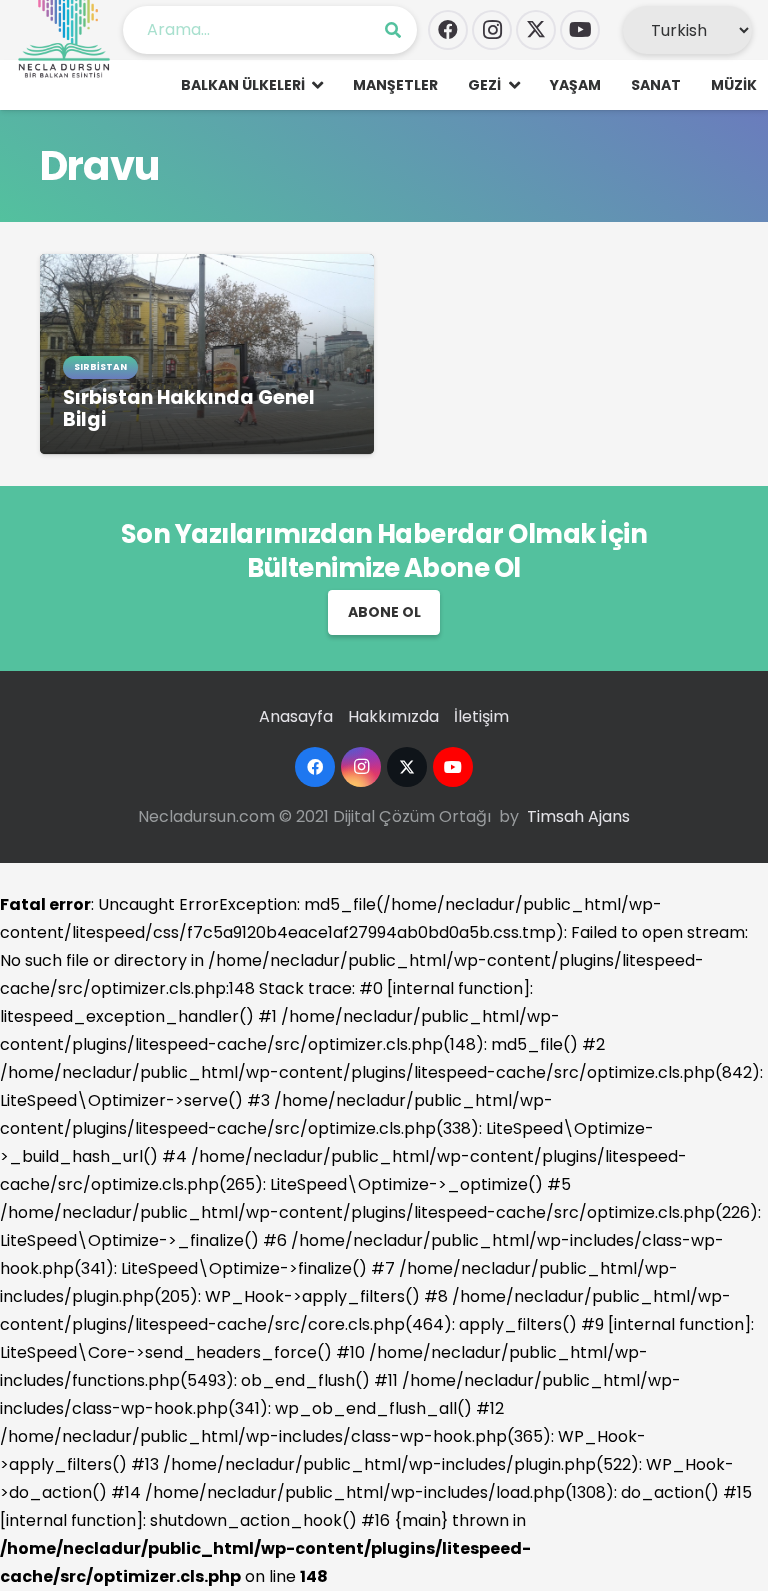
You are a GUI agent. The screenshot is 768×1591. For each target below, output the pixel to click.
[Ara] (393, 30)
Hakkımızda (393, 716)
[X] (536, 30)
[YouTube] (580, 30)
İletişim (481, 716)
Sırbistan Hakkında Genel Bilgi (189, 408)
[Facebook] (448, 30)
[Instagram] (492, 30)
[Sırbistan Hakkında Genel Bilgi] (207, 267)
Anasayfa (296, 716)
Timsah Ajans (578, 816)
